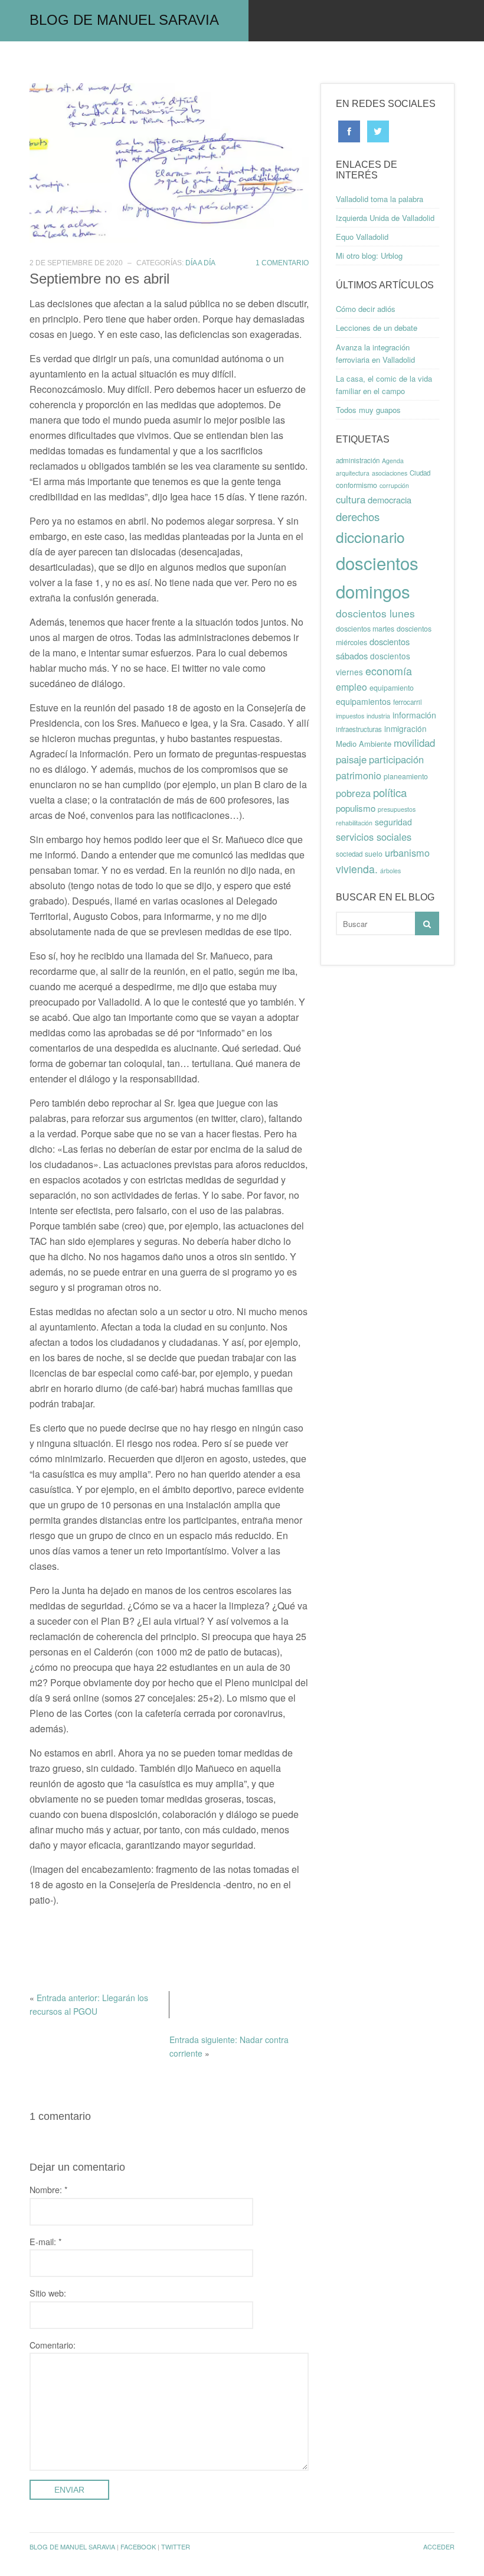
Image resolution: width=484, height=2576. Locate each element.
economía (389, 671)
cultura (351, 499)
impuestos (350, 716)
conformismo (357, 485)
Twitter (176, 2546)
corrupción (394, 485)
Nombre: (49, 2189)
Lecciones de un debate (377, 328)
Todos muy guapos (368, 410)
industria (378, 716)
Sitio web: (48, 2293)
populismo (356, 808)
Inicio (33, 62)
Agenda (393, 461)
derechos (358, 516)
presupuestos (397, 809)
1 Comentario (282, 263)
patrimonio (359, 775)
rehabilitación (354, 823)
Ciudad (420, 473)
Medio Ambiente (364, 744)
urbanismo (407, 853)
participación (396, 759)
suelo (374, 854)
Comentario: (53, 2345)
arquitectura (353, 473)
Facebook (138, 2546)
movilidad (414, 743)
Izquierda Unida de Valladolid (385, 218)
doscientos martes (365, 629)
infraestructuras (359, 729)
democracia (390, 500)
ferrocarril (408, 702)
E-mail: (46, 2241)
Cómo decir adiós (366, 309)
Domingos (279, 62)
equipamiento (392, 688)
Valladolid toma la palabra (380, 199)
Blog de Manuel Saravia (124, 20)
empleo (351, 687)
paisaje (351, 759)
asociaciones (390, 473)
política (390, 792)
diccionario (370, 537)
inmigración (405, 728)
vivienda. (357, 869)
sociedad (349, 854)
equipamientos (363, 701)
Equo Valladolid (362, 237)
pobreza (353, 793)
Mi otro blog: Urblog (369, 256)
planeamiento (406, 776)
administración (358, 460)
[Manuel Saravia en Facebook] (349, 130)
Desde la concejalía (184, 62)
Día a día (200, 263)
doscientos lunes (375, 613)
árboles (390, 871)
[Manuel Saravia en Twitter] (378, 130)
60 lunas (91, 62)
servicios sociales (374, 837)
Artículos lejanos (372, 62)
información (414, 715)
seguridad (393, 822)
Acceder (439, 2546)
